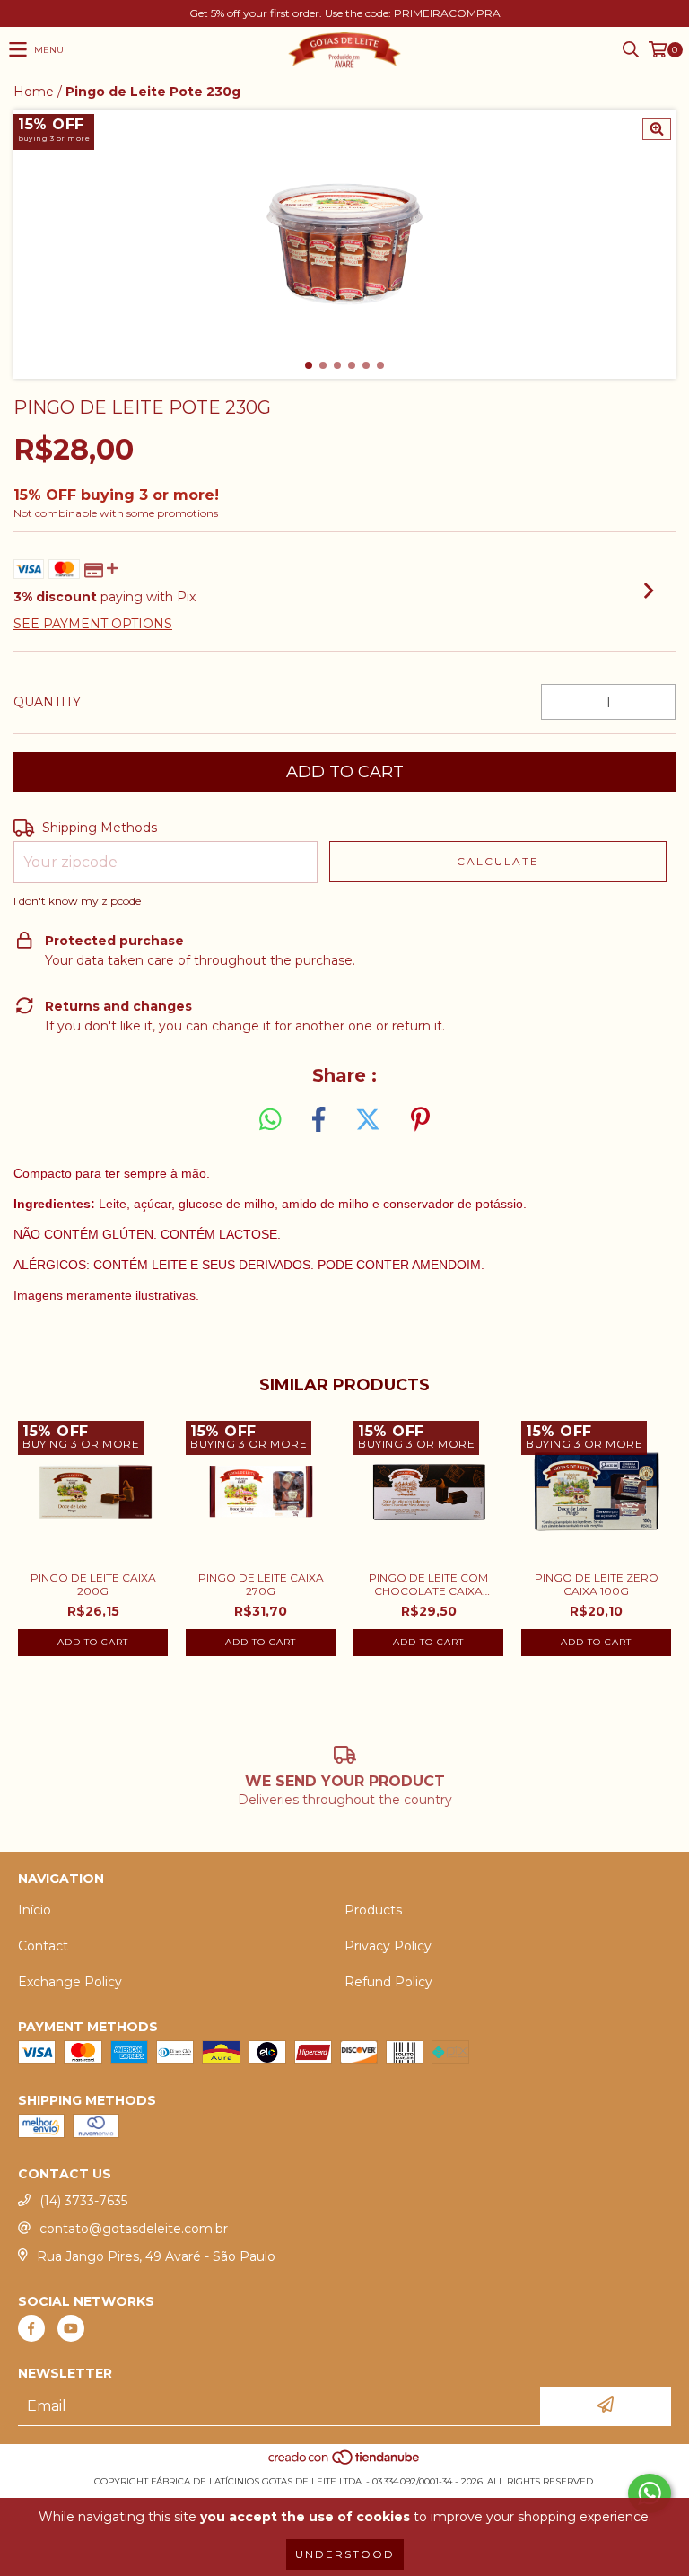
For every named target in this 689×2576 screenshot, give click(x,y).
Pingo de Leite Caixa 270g (261, 1584)
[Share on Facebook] (318, 1120)
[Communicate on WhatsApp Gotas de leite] (650, 2493)
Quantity (47, 702)
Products (373, 1910)
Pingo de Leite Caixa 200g (93, 1584)
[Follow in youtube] (71, 2328)
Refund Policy (388, 1982)
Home (34, 92)
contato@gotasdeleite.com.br (134, 2229)
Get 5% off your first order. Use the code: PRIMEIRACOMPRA (345, 13)
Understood (345, 2554)
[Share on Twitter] (368, 1120)
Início (35, 1910)
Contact (43, 1946)
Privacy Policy (388, 1946)
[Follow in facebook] (31, 2328)
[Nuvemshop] (345, 2463)
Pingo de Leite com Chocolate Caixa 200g (428, 1584)
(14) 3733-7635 (83, 2201)
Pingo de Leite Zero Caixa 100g (597, 1584)
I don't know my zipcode (77, 901)
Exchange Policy (70, 1982)
